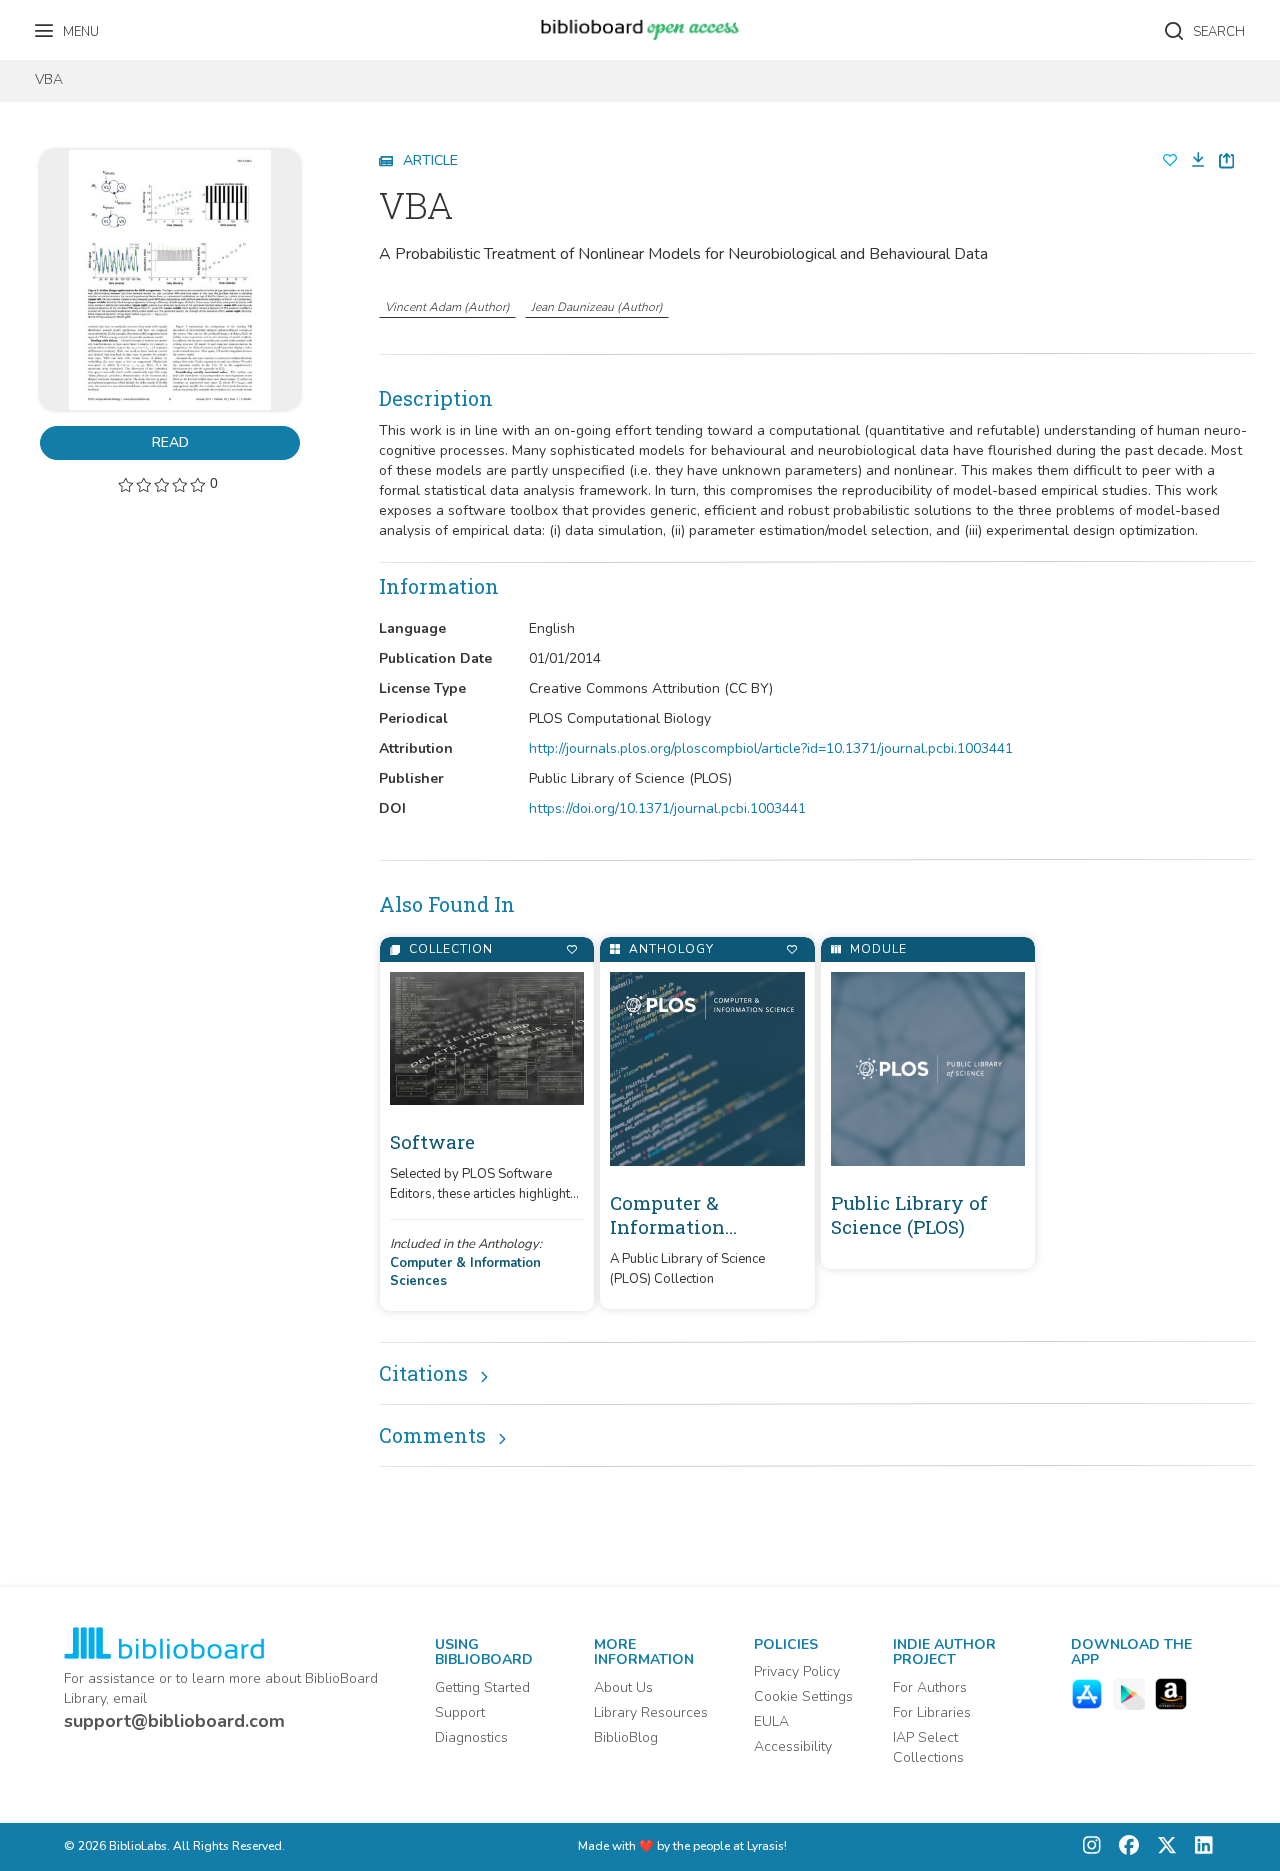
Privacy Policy (797, 1671)
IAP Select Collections (928, 1747)
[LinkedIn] (1199, 1847)
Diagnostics (471, 1737)
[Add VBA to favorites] (1170, 161)
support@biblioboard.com (174, 1721)
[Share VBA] (1226, 160)
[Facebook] (1124, 1847)
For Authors (930, 1687)
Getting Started (482, 1687)
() (447, 307)
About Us (623, 1687)
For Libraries (932, 1712)
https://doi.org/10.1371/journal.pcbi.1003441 (667, 808)
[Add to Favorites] (571, 949)
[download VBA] (1192, 160)
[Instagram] (1092, 1847)
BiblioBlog (626, 1737)
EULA (771, 1721)
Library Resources (651, 1712)
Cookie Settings (803, 1696)
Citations (423, 1373)
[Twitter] (1162, 1847)
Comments (432, 1435)
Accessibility (793, 1746)
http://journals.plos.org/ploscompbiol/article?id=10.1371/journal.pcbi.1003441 (771, 748)
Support (460, 1712)
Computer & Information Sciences (465, 1272)
